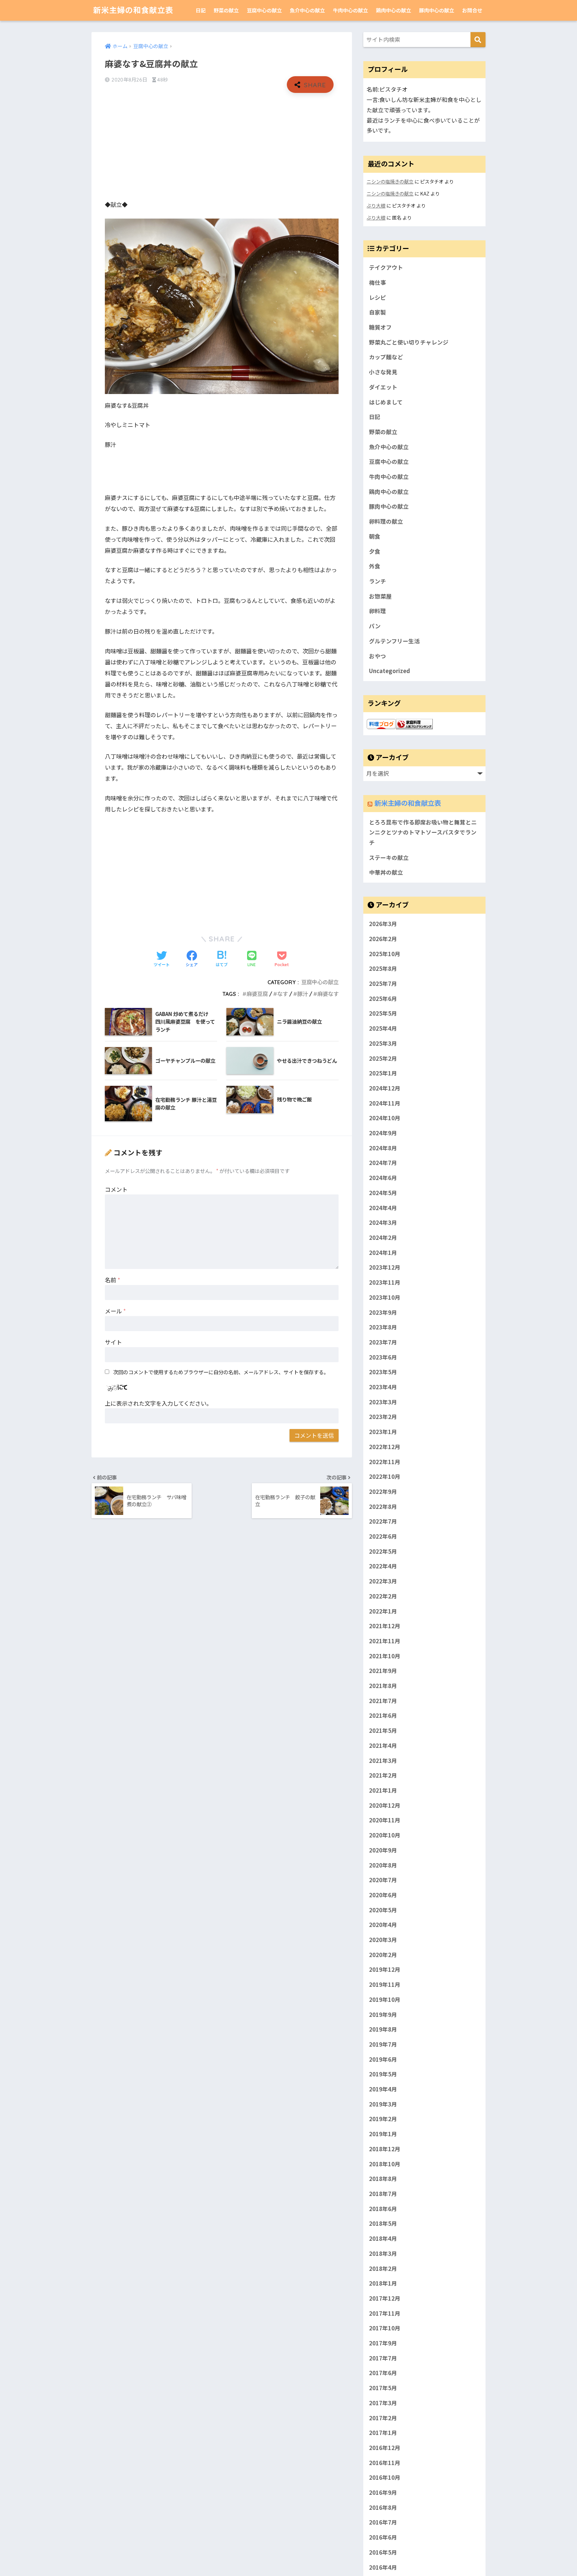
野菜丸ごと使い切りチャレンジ (409, 342)
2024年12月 (385, 1088)
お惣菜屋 (380, 596)
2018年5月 (383, 2223)
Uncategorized (390, 671)
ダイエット (383, 387)
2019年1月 (383, 2134)
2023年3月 (383, 1402)
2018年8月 (383, 2179)
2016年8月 (383, 2507)
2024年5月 (383, 1193)
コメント (116, 1189)
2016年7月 (383, 2522)
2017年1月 (383, 2433)
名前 (113, 1280)
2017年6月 (383, 2373)
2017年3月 (383, 2403)
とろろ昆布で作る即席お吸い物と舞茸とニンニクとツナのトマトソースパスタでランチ (423, 832)
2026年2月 (383, 939)
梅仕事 (377, 282)
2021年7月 (383, 1700)
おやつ (377, 656)
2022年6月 (383, 1536)
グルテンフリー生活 (394, 641)
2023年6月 (383, 1357)
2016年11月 (385, 2462)
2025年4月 (383, 1028)
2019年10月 (385, 1999)
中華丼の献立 (386, 872)
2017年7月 (383, 2358)
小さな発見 (383, 372)
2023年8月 (383, 1327)
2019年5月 (383, 2074)
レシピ (377, 297)
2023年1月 (383, 1432)
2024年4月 (383, 1207)
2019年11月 (385, 1984)
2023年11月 (385, 1282)
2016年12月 (385, 2448)
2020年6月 (383, 1895)
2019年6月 (383, 2059)
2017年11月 (385, 2313)
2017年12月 (385, 2298)
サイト (113, 1342)
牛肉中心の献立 (350, 10)
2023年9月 (383, 1312)
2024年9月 (383, 1133)
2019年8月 (383, 2029)
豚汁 (303, 994)
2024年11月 (385, 1103)
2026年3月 (383, 924)
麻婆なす (328, 994)
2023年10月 (385, 1297)
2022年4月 (383, 1566)
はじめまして (386, 402)
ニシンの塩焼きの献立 (390, 181)
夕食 (375, 551)
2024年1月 (383, 1252)
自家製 (377, 312)
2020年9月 (383, 1850)
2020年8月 (383, 1865)
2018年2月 (383, 2268)
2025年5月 (383, 1013)
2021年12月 (385, 1626)
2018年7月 (383, 2194)
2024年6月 (383, 1178)
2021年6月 (383, 1715)
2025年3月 (383, 1043)
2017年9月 (383, 2343)
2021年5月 (383, 1730)
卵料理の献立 (386, 521)
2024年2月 (383, 1238)
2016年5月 (383, 2552)
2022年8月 (383, 1506)
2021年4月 (383, 1746)
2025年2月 (383, 1058)
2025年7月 (383, 984)
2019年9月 (383, 2014)
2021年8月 (383, 1686)
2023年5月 (383, 1372)
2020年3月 (383, 1940)
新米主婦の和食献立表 (133, 10)
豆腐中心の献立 (264, 10)
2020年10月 (385, 1835)
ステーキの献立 (389, 858)
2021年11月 (385, 1641)
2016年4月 (383, 2567)
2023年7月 (383, 1342)
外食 (375, 566)
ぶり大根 (376, 205)
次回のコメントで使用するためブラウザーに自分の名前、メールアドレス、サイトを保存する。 (221, 1372)
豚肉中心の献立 (437, 10)
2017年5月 (383, 2388)
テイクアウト (386, 267)
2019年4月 (383, 2089)
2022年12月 (385, 1446)
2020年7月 (383, 1880)
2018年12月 (385, 2149)
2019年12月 (385, 1969)
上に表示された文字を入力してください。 (158, 1403)
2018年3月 (383, 2253)
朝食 (375, 536)
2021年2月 (383, 1775)
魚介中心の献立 (307, 10)
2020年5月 (383, 1910)
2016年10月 (385, 2477)
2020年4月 (383, 1925)
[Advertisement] (222, 146)
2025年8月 (383, 969)
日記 (201, 10)
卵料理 (377, 611)
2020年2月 (383, 1954)
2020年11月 (385, 1820)
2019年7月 (383, 2044)
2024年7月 (383, 1163)
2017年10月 (385, 2328)
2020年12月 (385, 1805)
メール (115, 1311)
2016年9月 (383, 2492)
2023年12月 (385, 1267)
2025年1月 (383, 1073)
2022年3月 (383, 1581)
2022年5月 (383, 1551)
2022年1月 (383, 1611)
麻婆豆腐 (257, 994)
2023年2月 (383, 1417)
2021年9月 (383, 1671)
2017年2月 (383, 2418)
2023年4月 (383, 1387)
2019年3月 (383, 2104)
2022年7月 (383, 1521)
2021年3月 (383, 1760)
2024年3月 (383, 1222)
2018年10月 (385, 2164)
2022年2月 (383, 1596)
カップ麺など (386, 357)
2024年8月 (383, 1148)
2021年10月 (385, 1656)
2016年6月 (383, 2537)
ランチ (377, 581)
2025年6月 (383, 998)
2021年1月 (383, 1790)
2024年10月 (385, 1118)
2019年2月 (383, 2119)
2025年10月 (385, 953)
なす (282, 994)
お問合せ (472, 10)
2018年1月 (383, 2283)
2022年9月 (383, 1492)
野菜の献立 (226, 10)
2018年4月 (383, 2238)
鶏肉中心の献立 (394, 10)
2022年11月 (385, 1461)
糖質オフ (380, 327)
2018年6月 (383, 2208)
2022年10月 (385, 1476)
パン (375, 626)
